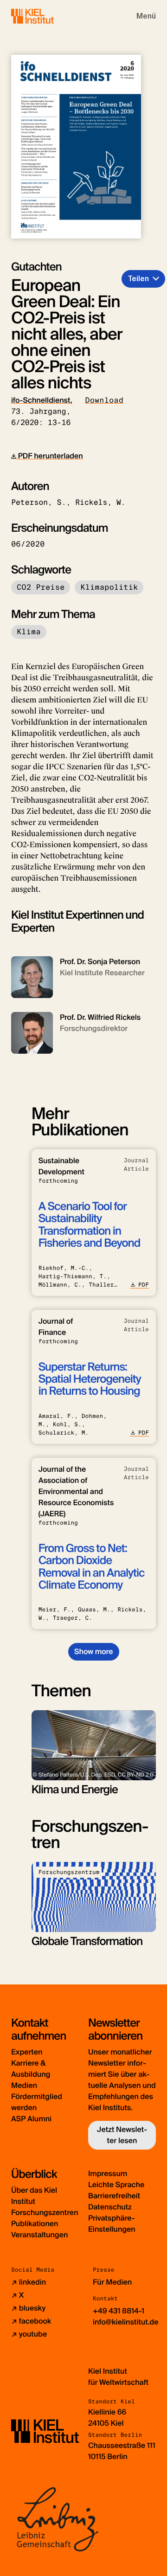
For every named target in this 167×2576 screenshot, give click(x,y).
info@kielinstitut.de (126, 2322)
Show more (93, 1652)
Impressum (108, 2173)
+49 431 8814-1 (119, 2311)
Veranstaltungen (39, 2235)
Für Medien (112, 2282)
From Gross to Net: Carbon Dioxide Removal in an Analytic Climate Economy (92, 1567)
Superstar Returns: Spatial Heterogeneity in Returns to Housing (90, 1379)
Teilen (138, 279)
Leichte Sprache (116, 2185)
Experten (27, 2052)
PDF (144, 1285)
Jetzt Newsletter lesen (122, 2135)
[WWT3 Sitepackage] (46, 16)
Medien (24, 2085)
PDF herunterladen (50, 456)
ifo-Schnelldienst (41, 400)
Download (104, 400)
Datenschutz (110, 2207)
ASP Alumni (31, 2119)
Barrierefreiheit (114, 2196)
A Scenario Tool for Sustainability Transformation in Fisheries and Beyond (90, 1225)
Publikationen (35, 2224)
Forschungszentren (45, 2212)
